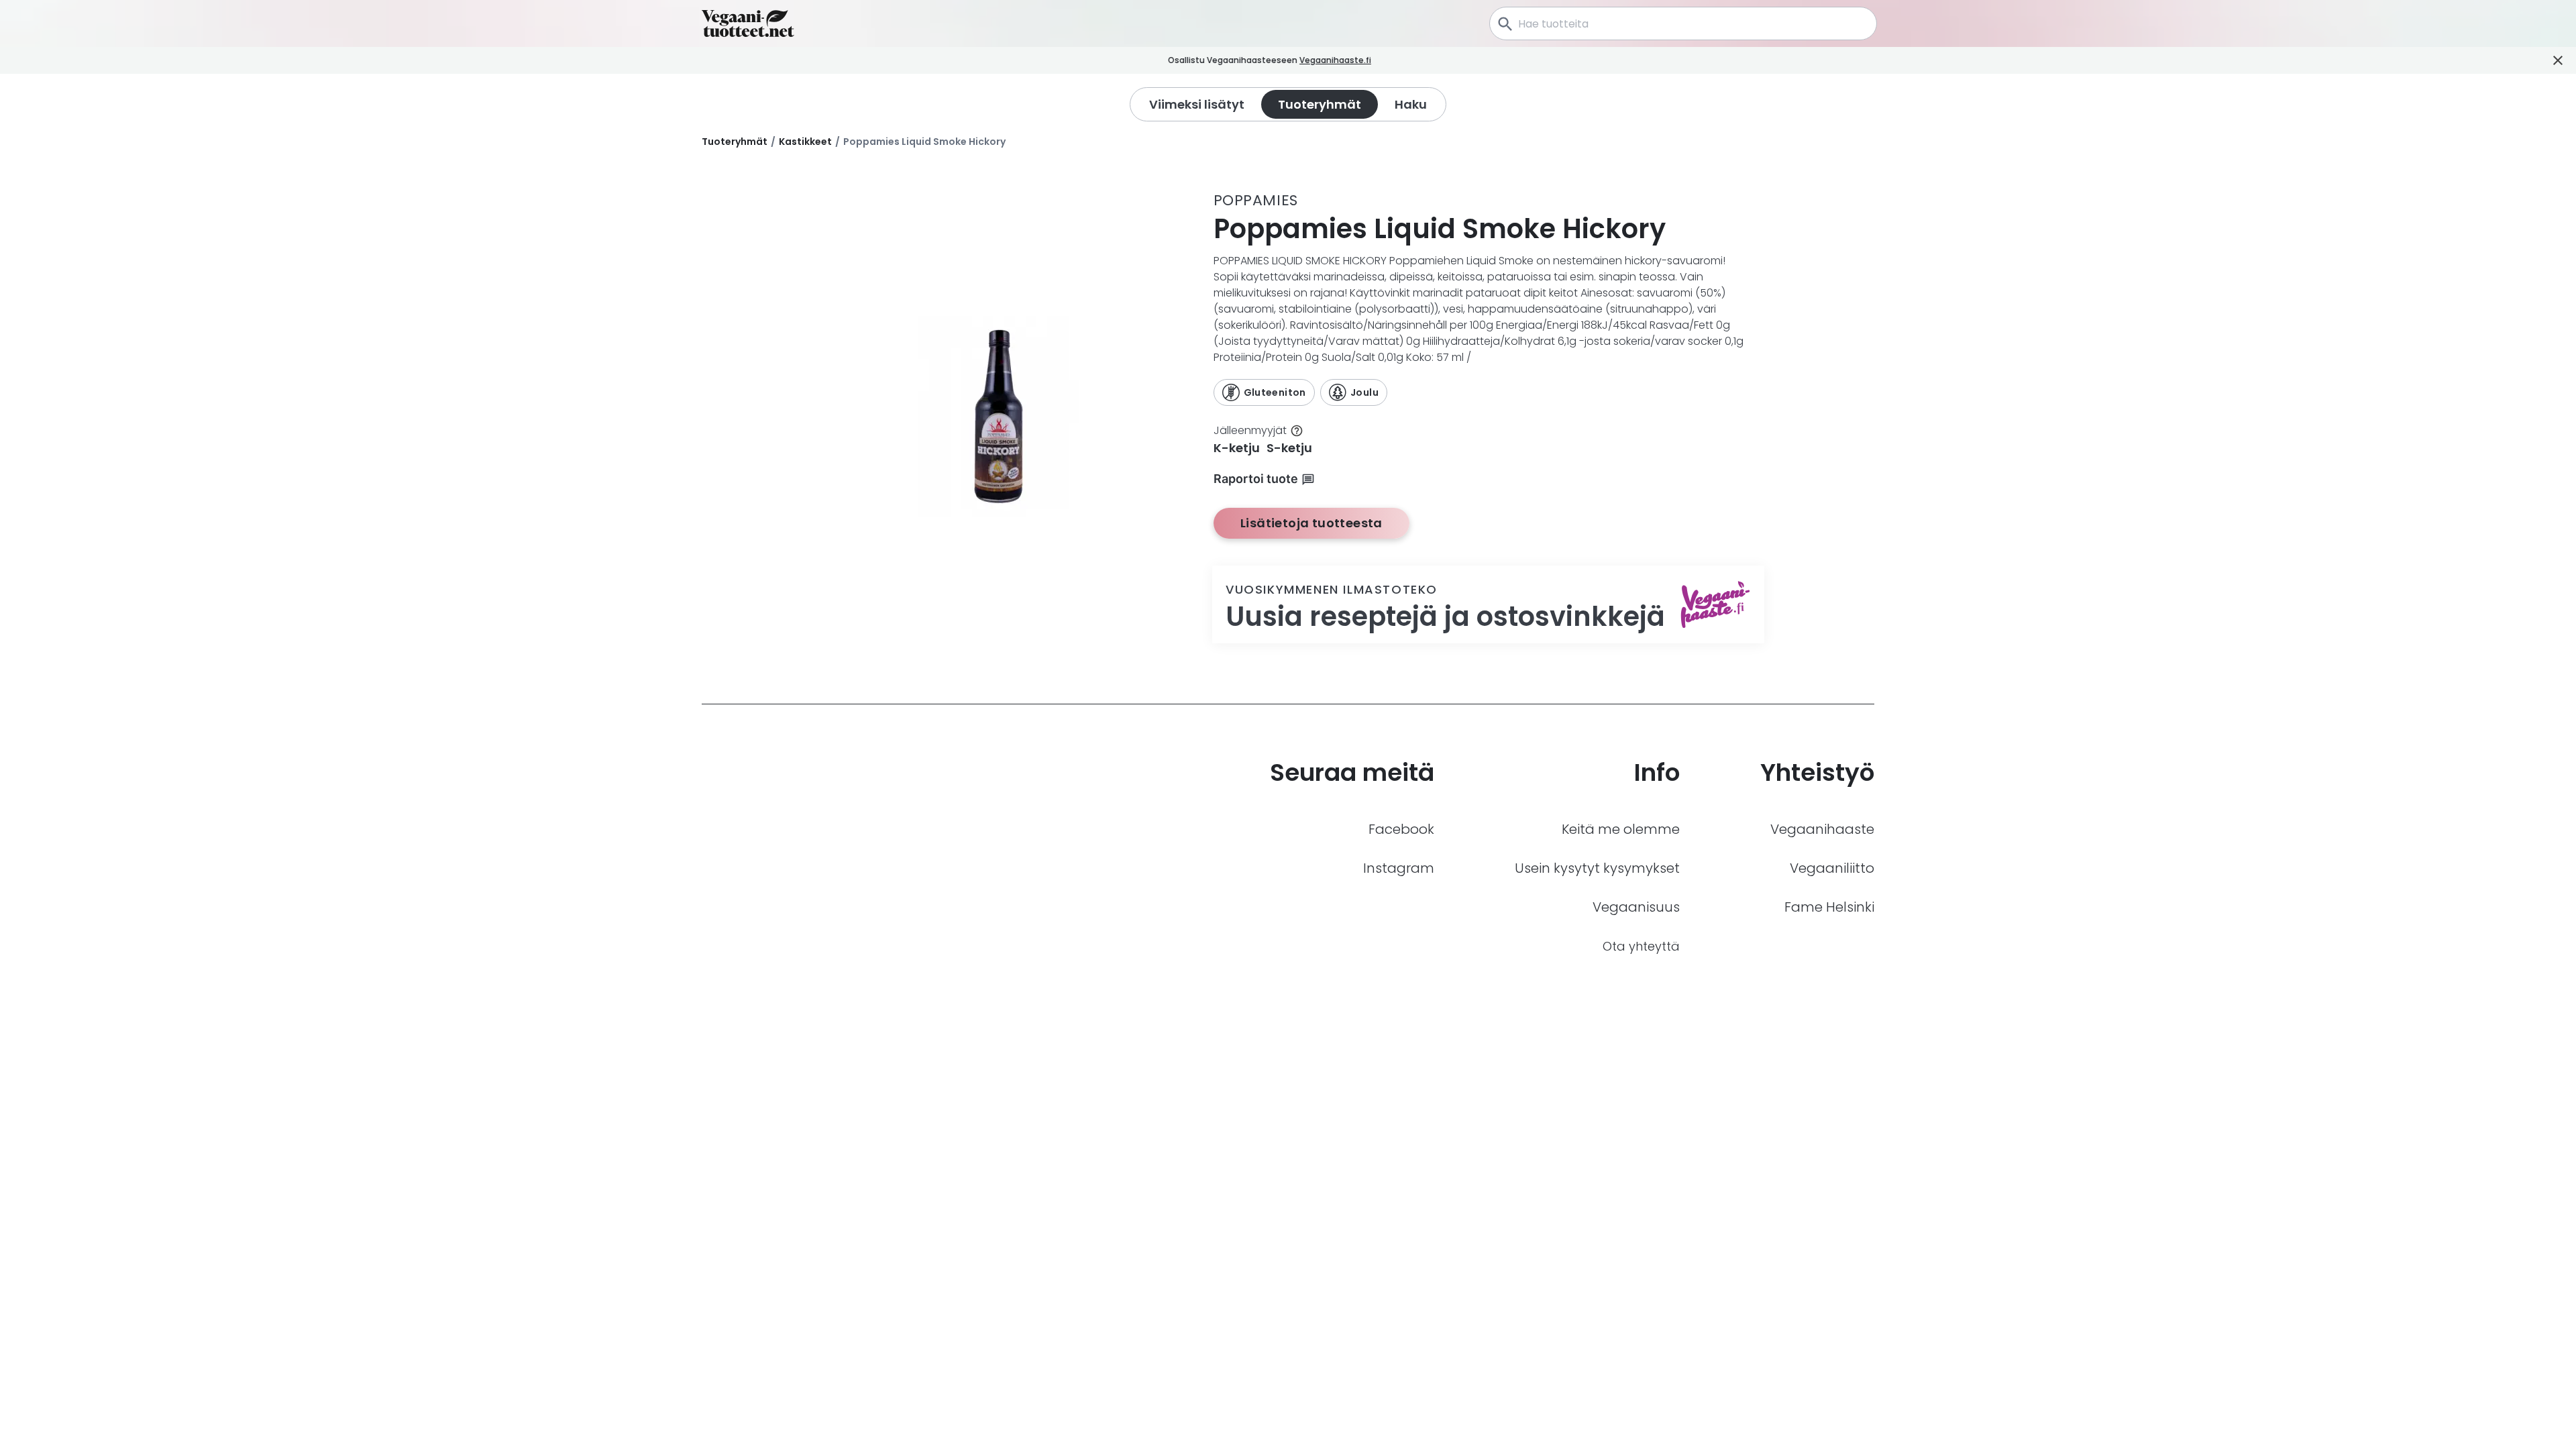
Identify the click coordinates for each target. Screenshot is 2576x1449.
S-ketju (1289, 448)
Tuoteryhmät (735, 142)
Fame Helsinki (1829, 907)
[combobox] (1683, 23)
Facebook (1401, 829)
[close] (1390, 61)
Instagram (1399, 868)
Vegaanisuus (1636, 907)
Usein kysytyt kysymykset (1597, 868)
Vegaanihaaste (1822, 829)
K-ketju (1237, 448)
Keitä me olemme (1621, 829)
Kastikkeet (805, 142)
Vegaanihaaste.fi (1335, 60)
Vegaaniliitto (1832, 868)
